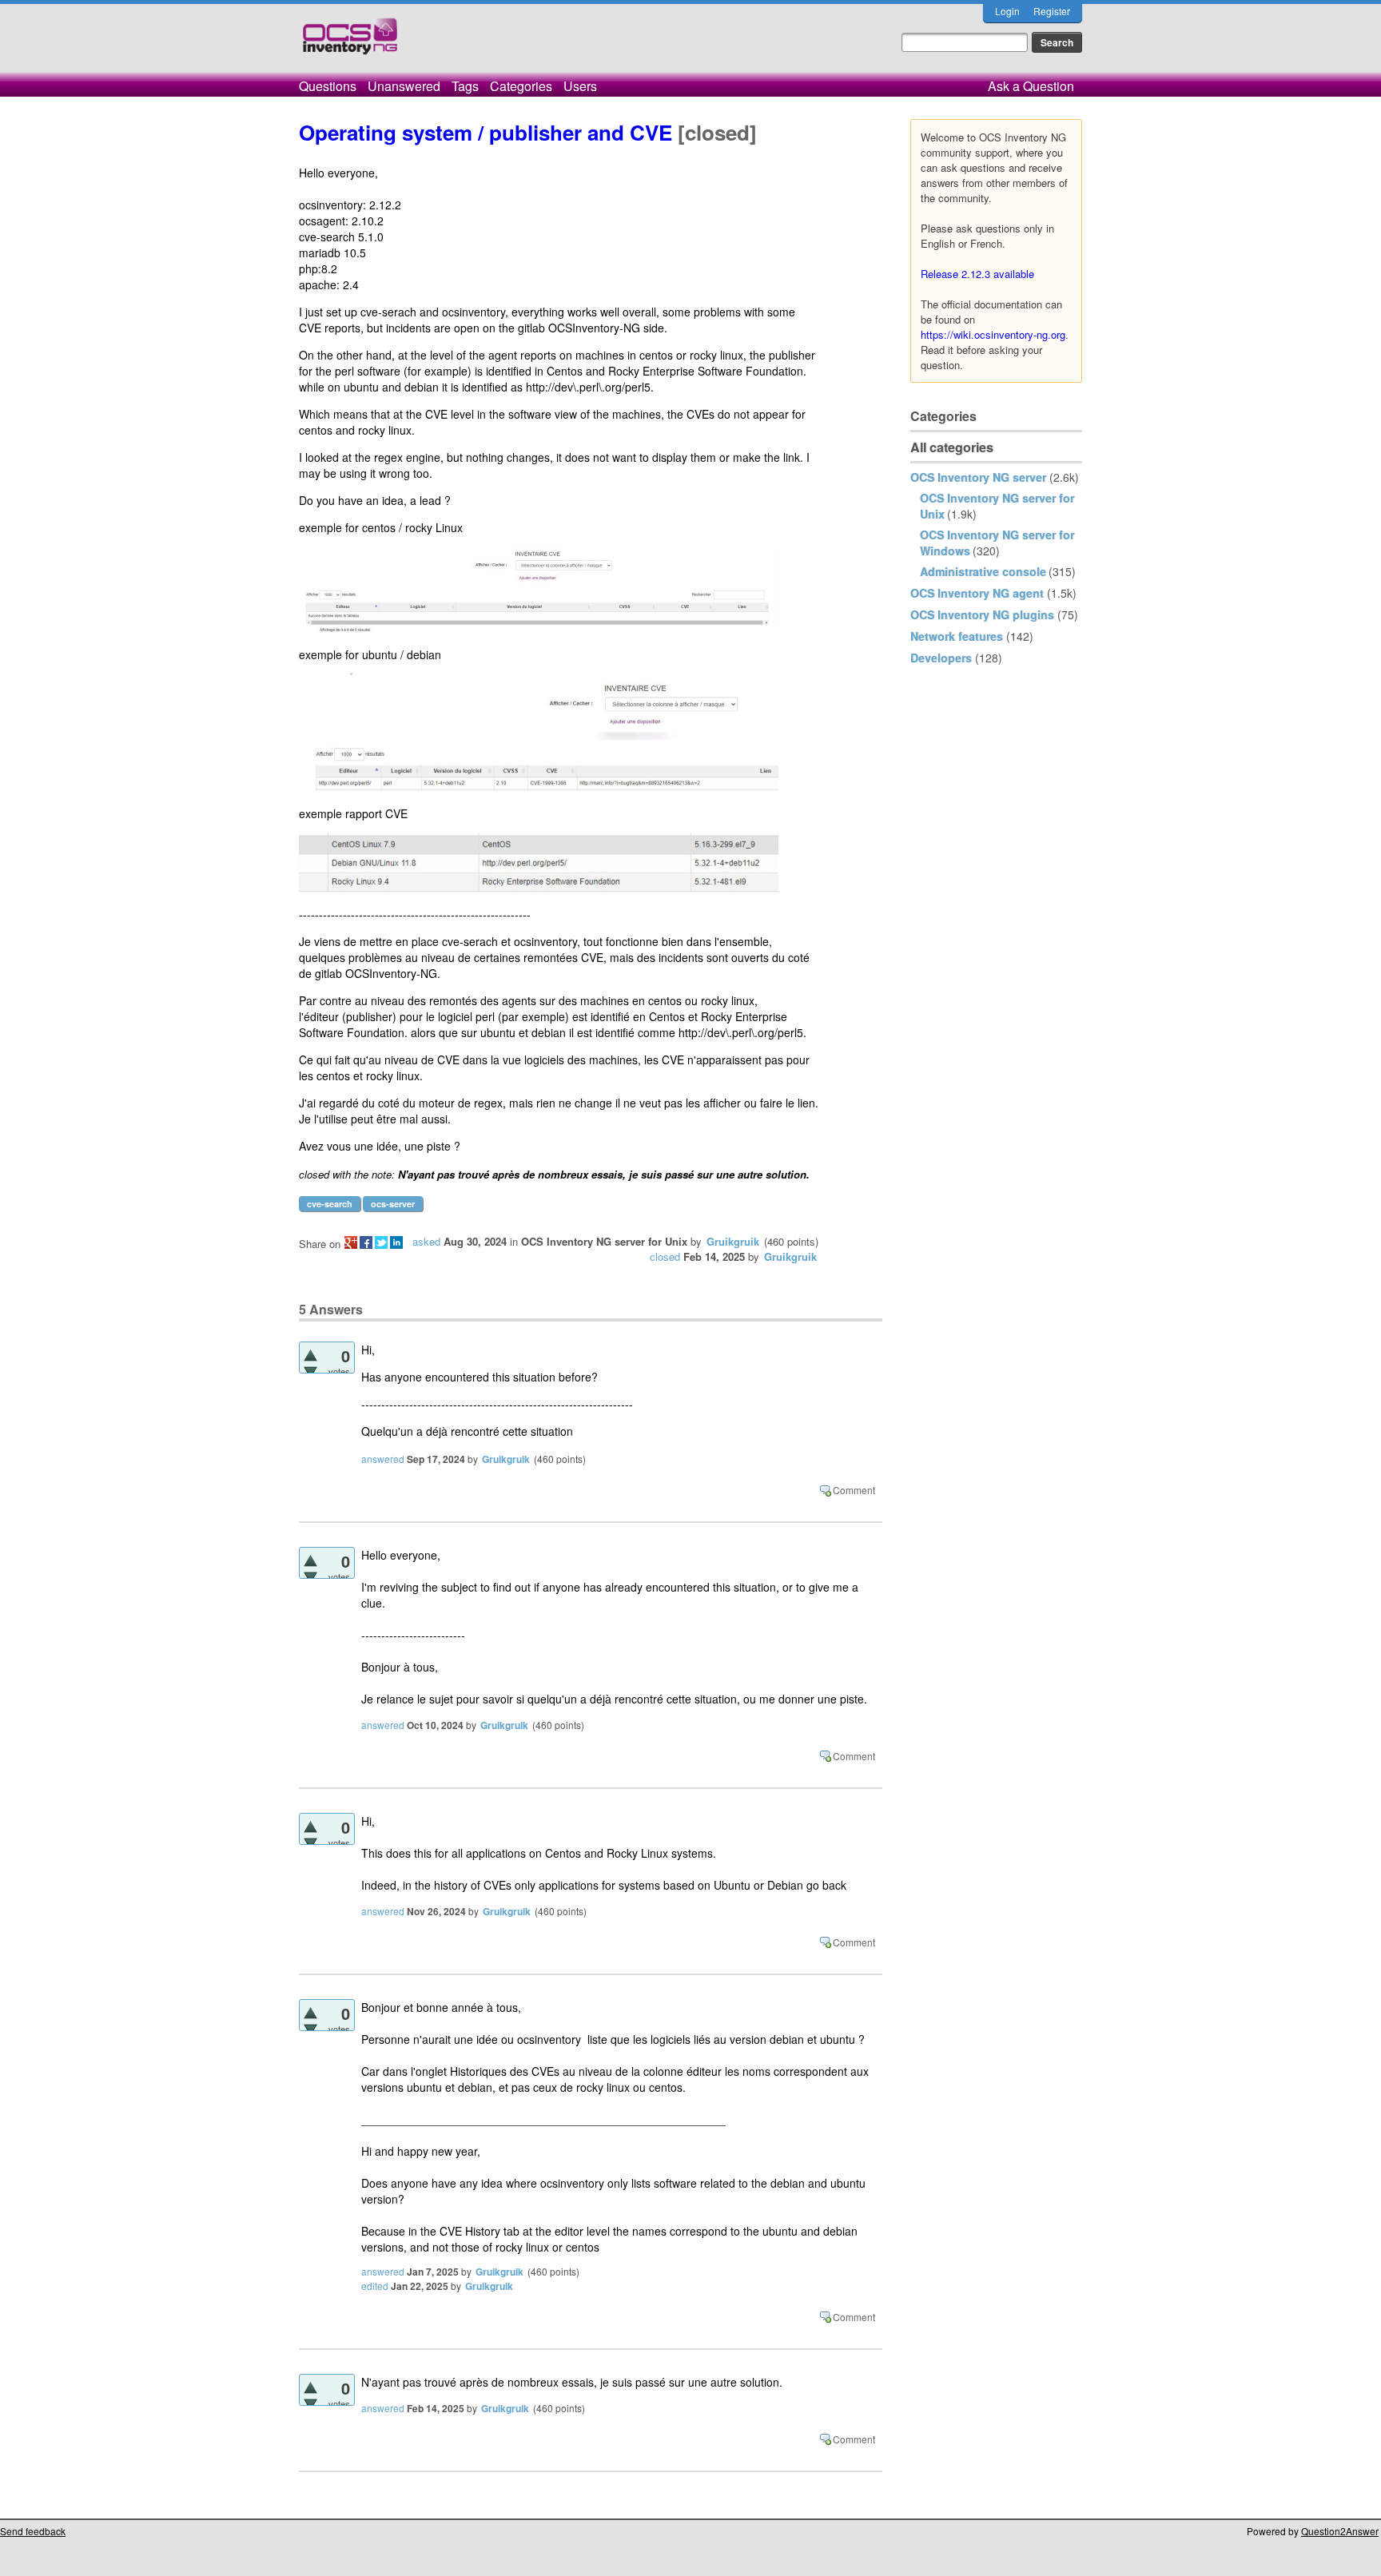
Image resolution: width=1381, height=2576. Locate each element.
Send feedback (33, 2531)
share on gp (351, 1242)
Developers (941, 658)
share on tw (381, 1242)
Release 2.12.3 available (977, 274)
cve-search (330, 1204)
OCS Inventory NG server (978, 477)
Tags (465, 86)
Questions (328, 86)
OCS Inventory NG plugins (982, 614)
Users (580, 86)
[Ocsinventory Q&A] (350, 43)
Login (1007, 11)
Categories (521, 86)
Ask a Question (1031, 86)
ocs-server (393, 1204)
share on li (396, 1242)
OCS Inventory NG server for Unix (604, 1241)
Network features (957, 636)
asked (426, 1241)
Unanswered (404, 86)
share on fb (366, 1242)
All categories (952, 447)
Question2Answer (1340, 2531)
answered (383, 1459)
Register (1052, 11)
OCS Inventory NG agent (977, 593)
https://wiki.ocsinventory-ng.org (993, 334)
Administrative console (983, 571)
